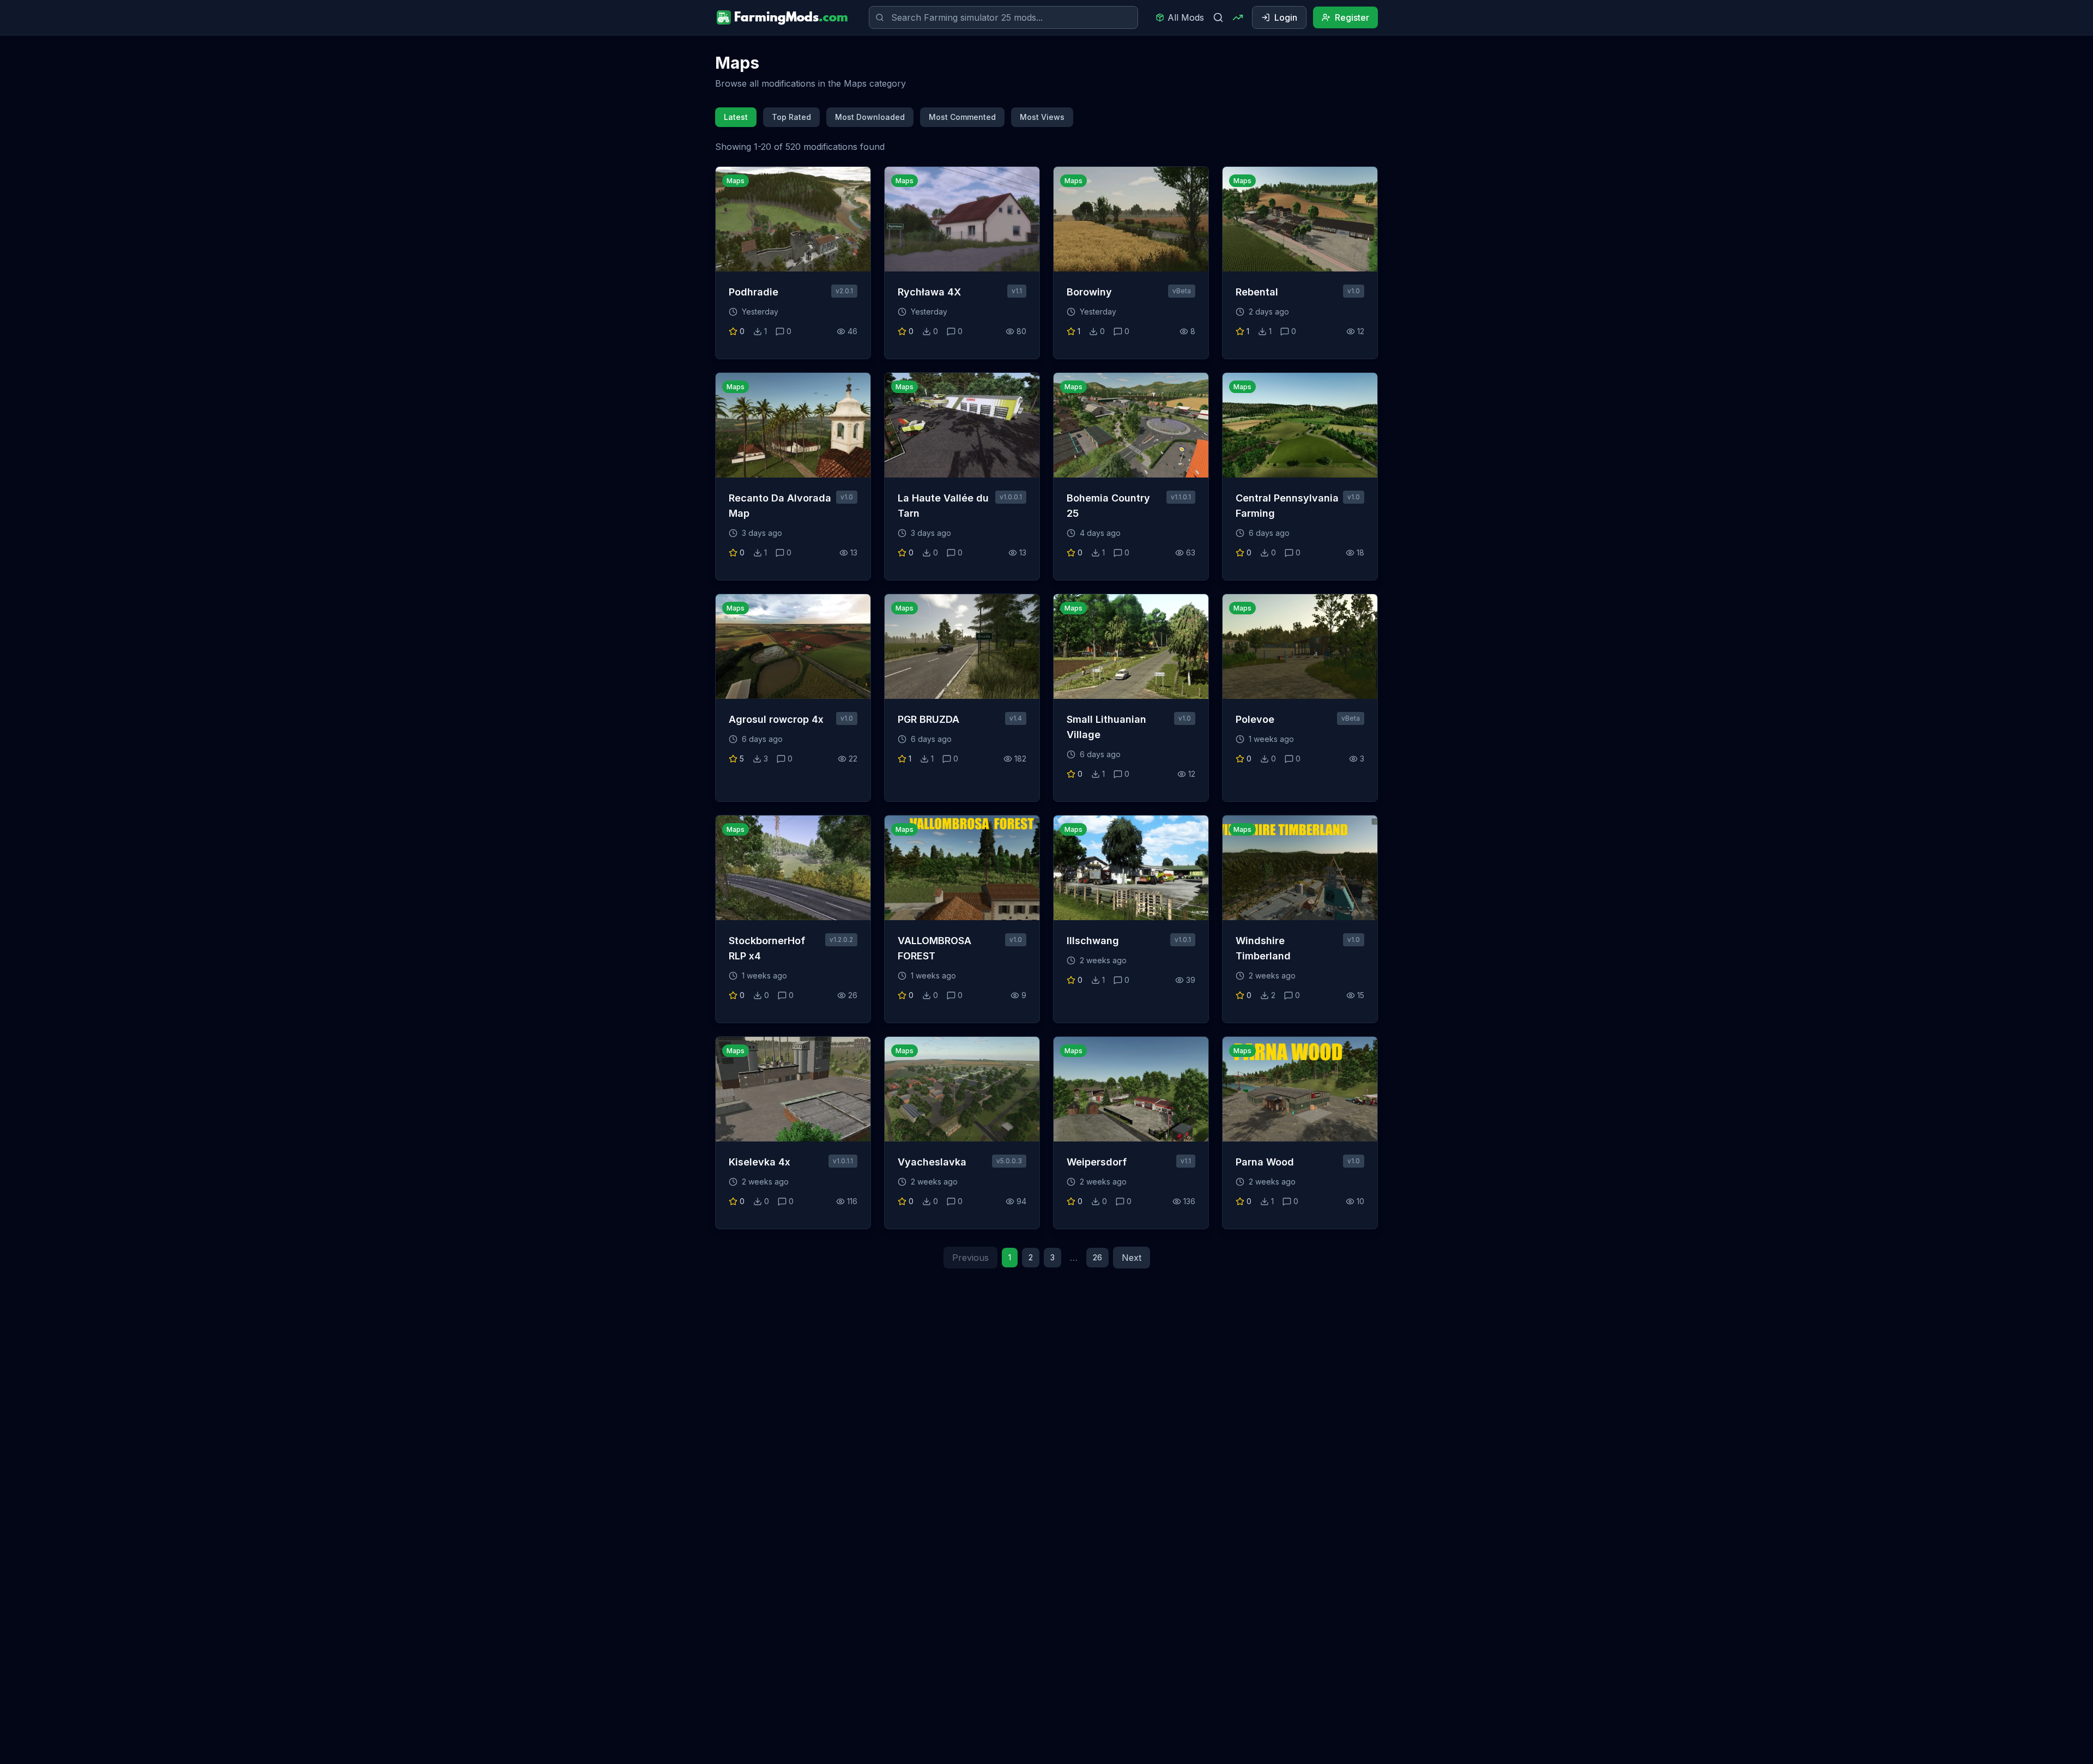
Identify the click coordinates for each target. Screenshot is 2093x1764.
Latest (736, 117)
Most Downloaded (870, 117)
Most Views (1042, 117)
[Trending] (1238, 17)
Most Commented (962, 117)
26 (1097, 1257)
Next (1132, 1258)
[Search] (1218, 17)
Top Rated (791, 117)
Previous (970, 1258)
